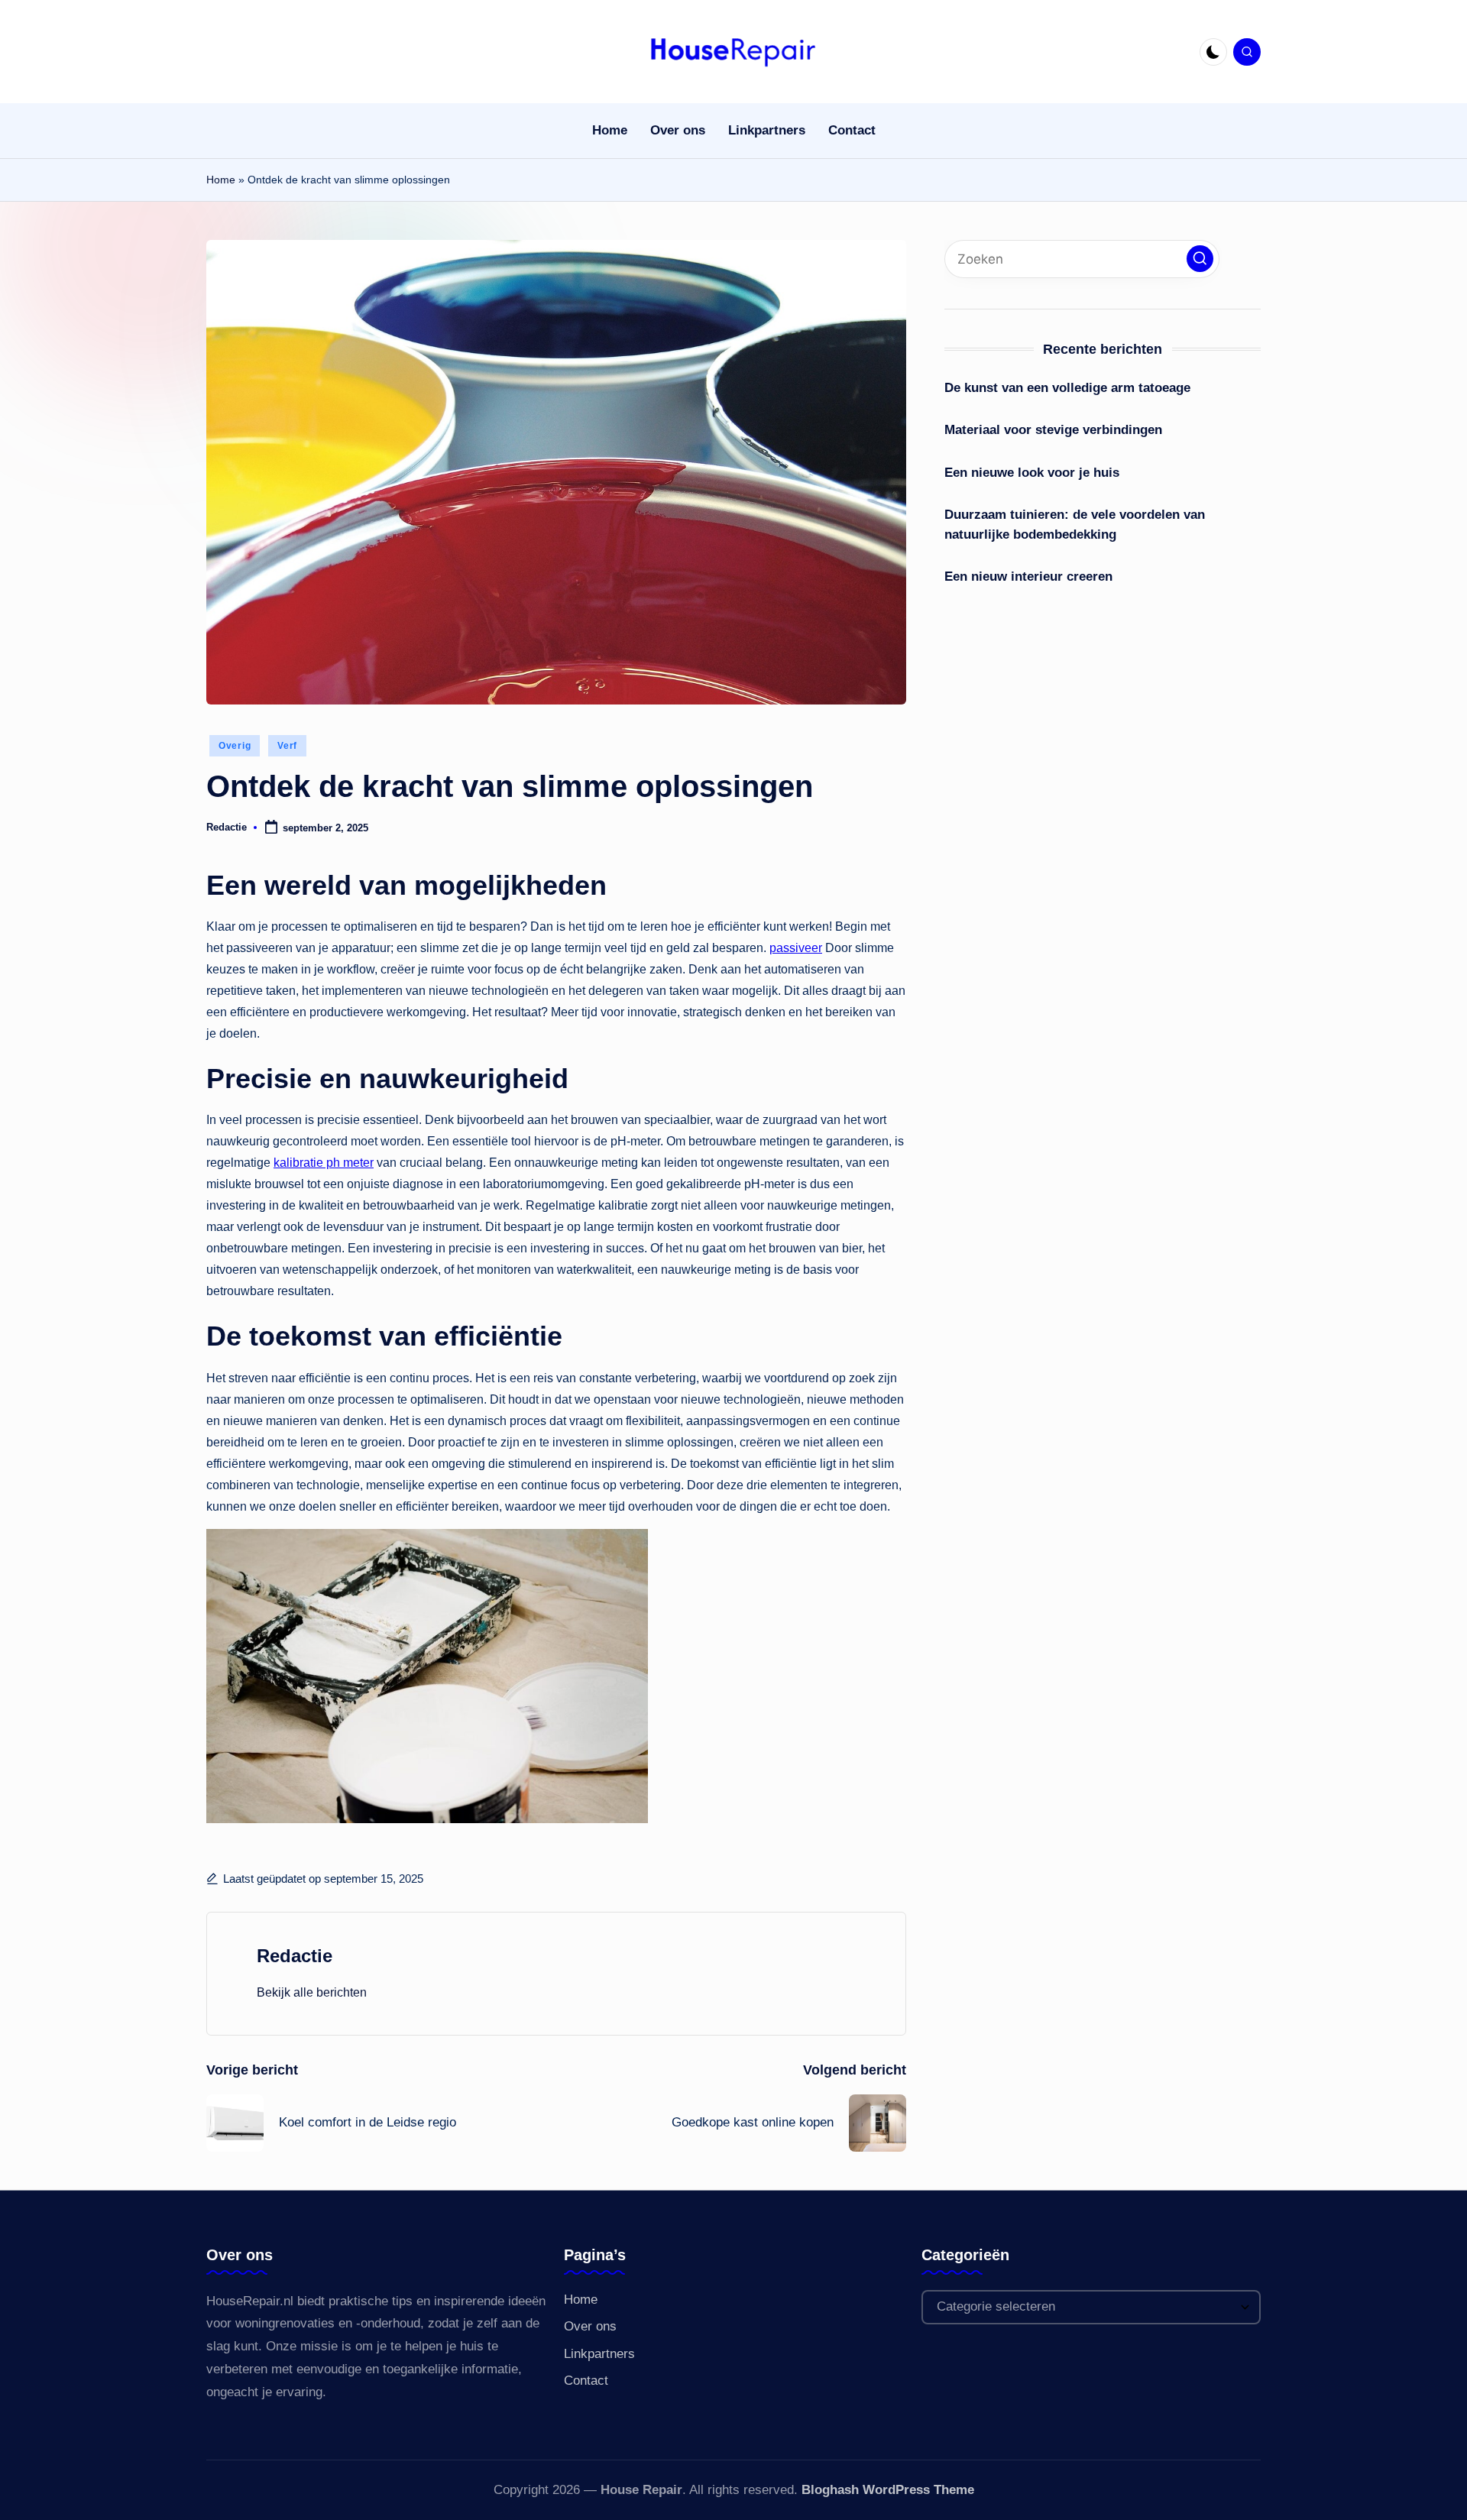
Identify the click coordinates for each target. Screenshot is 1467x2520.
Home (221, 180)
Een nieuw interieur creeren (1028, 577)
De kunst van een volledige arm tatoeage (1067, 388)
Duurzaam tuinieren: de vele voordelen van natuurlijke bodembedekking (1075, 525)
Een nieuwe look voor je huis (1032, 473)
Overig (235, 746)
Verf (287, 746)
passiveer (796, 948)
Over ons (590, 2326)
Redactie (295, 1956)
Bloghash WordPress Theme (888, 2490)
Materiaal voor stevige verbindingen (1053, 430)
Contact (586, 2381)
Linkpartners (599, 2354)
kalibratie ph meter (324, 1163)
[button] (312, 1993)
